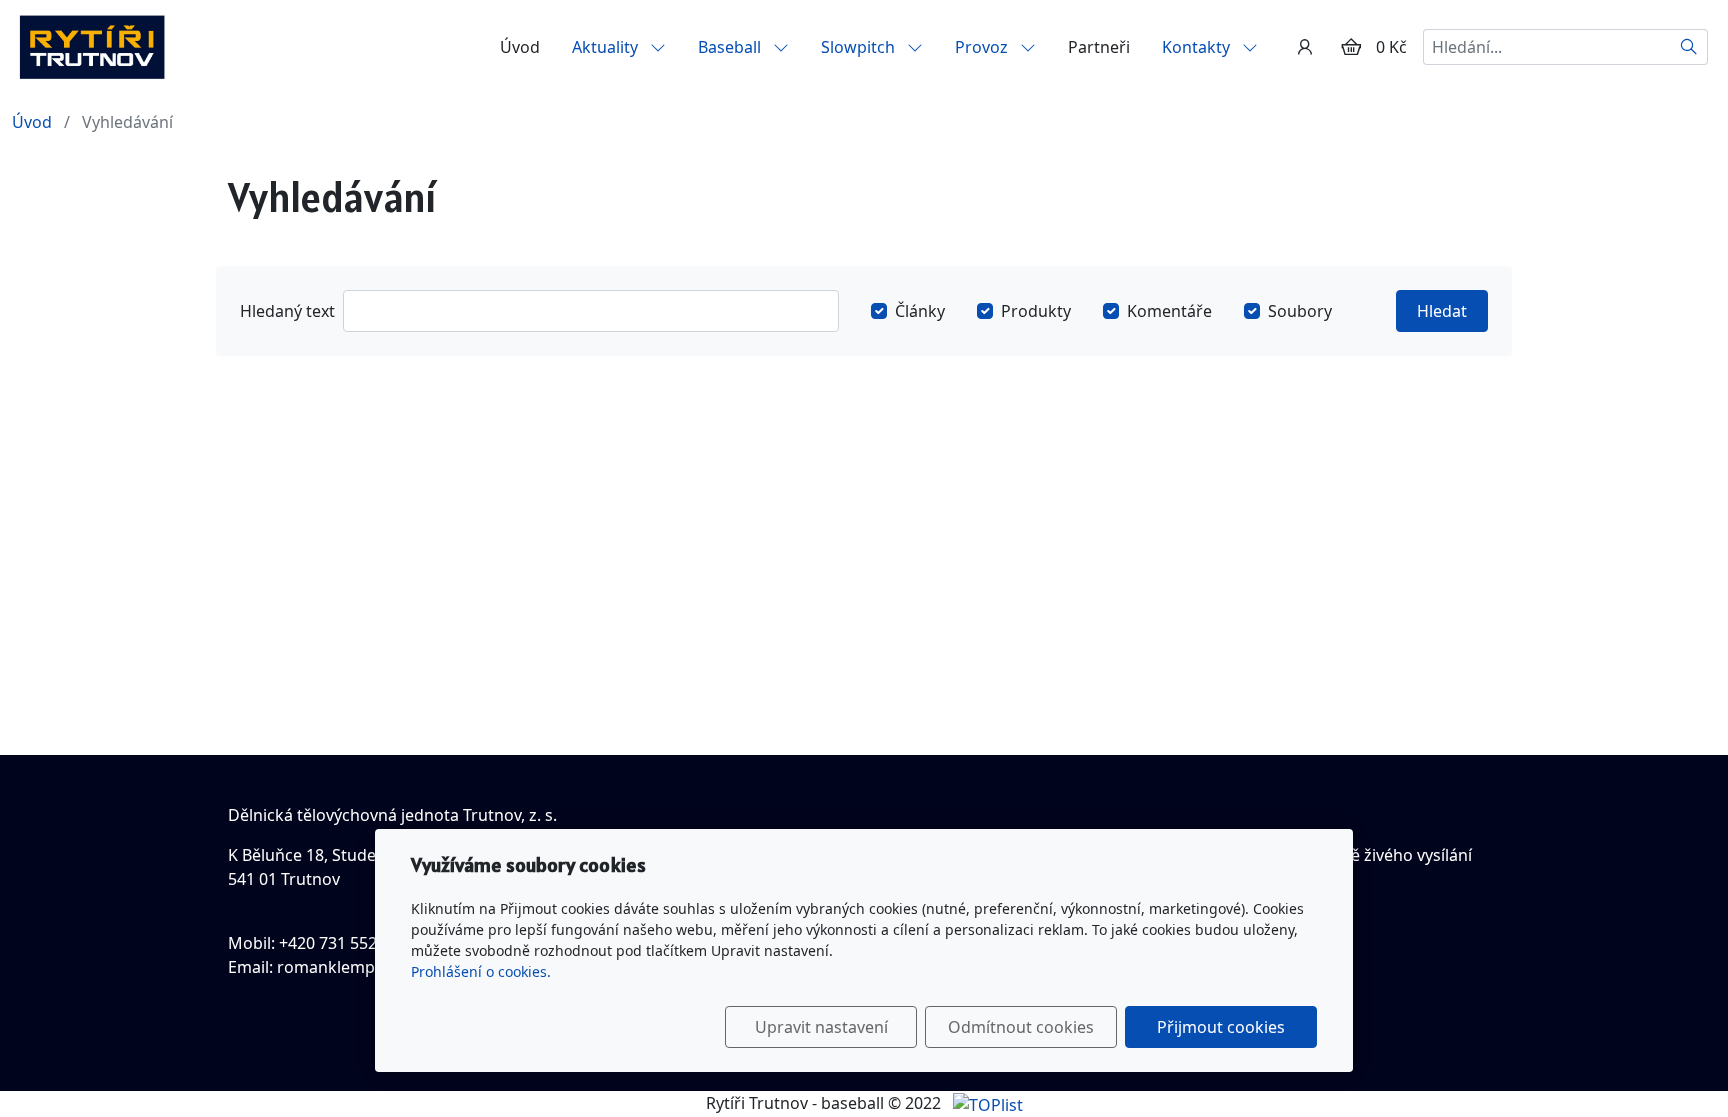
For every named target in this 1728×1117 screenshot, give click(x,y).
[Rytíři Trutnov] (92, 45)
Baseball (731, 47)
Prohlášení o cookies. (481, 971)
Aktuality (607, 47)
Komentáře (1169, 311)
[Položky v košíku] (1351, 47)
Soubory (1300, 311)
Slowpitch (860, 47)
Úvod (520, 47)
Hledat (1442, 311)
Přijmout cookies (1221, 1027)
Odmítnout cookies (1021, 1027)
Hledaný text (287, 311)
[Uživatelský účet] (1305, 47)
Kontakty (1198, 47)
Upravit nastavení (821, 1027)
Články (920, 311)
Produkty (1036, 311)
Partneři (1099, 47)
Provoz (983, 47)
